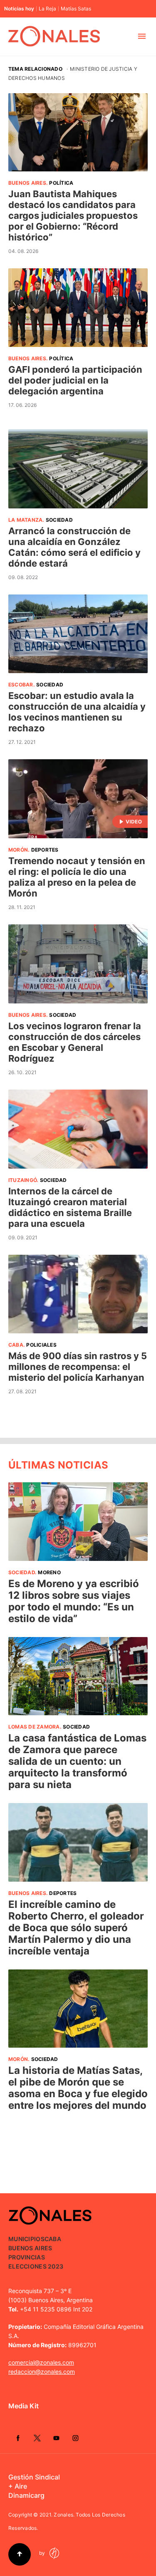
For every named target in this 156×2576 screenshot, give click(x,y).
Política (61, 183)
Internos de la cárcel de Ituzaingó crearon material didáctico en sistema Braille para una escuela (70, 1207)
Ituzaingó (22, 1180)
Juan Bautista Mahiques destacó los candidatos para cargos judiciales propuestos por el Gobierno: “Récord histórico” (73, 215)
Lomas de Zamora (34, 1727)
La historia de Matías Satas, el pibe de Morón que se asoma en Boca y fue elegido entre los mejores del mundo (78, 2088)
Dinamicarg (26, 2495)
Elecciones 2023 (36, 2266)
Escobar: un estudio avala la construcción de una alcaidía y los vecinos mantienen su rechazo (77, 712)
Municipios (26, 2239)
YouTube (56, 2438)
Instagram (75, 2438)
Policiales (41, 1345)
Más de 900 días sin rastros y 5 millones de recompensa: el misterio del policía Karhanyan (78, 1367)
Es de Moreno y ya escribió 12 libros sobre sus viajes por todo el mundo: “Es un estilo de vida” (74, 1601)
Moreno (49, 1572)
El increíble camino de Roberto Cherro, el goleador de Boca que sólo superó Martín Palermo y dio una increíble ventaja (76, 1928)
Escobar (21, 685)
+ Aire (18, 2486)
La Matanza (25, 520)
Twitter (37, 2438)
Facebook (18, 2438)
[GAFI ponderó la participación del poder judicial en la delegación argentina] (78, 307)
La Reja (47, 9)
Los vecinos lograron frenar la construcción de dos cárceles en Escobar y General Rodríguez (75, 1042)
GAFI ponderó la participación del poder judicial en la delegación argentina (75, 380)
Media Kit (24, 2406)
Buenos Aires (27, 183)
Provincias (27, 2257)
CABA (16, 1345)
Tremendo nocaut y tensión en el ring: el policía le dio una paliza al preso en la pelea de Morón (77, 877)
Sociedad (59, 520)
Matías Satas (76, 9)
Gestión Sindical (34, 2477)
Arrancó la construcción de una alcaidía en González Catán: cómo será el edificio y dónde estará (74, 547)
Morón (18, 850)
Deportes (45, 850)
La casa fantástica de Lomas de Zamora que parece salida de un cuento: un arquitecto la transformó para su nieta (77, 1761)
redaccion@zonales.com (42, 2372)
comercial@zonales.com (41, 2362)
